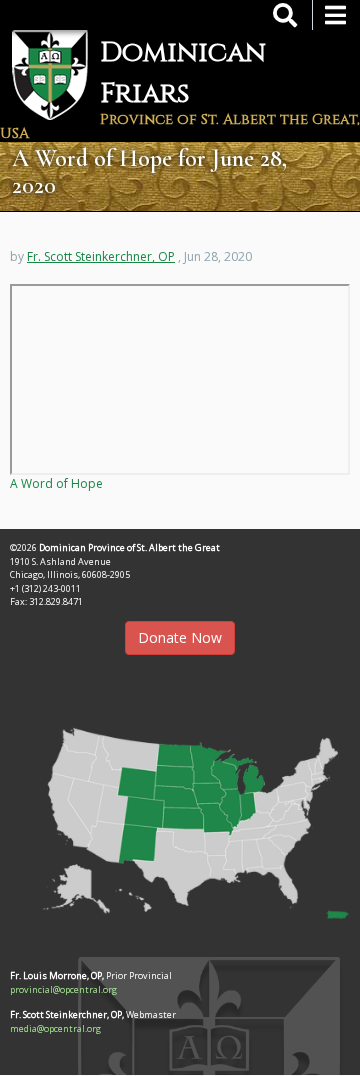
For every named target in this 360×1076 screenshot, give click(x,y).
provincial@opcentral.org (63, 989)
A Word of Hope (56, 483)
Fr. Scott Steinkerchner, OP (101, 256)
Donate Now (180, 637)
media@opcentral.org (55, 1028)
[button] (180, 817)
